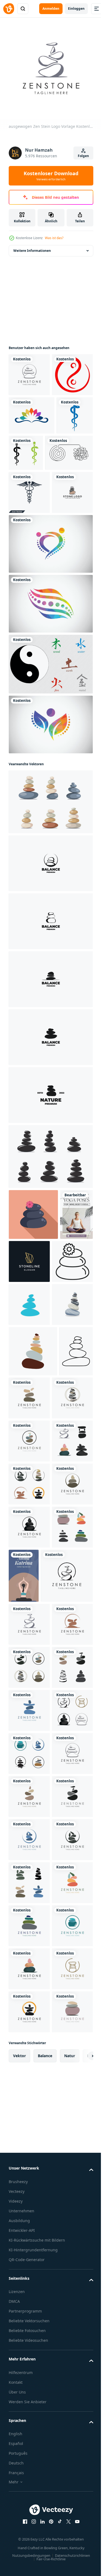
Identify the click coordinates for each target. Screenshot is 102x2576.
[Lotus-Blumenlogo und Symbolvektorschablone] (32, 454)
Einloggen (76, 9)
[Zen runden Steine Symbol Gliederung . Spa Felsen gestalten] (29, 1433)
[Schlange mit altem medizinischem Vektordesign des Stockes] (64, 492)
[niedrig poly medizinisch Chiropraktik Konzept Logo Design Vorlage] (50, 664)
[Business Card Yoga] (67, 1927)
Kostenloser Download (51, 176)
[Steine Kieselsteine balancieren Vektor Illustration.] (29, 1519)
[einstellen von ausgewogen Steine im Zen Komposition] (50, 922)
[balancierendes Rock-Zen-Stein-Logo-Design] (29, 613)
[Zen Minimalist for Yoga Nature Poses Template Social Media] (25, 1386)
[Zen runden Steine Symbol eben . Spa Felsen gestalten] (33, 1335)
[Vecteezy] (9, 9)
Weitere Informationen (32, 247)
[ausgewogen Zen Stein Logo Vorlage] (29, 371)
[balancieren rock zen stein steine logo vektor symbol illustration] (64, 1382)
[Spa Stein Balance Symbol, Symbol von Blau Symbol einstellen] (29, 1476)
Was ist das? (54, 238)
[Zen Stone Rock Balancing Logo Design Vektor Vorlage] (50, 984)
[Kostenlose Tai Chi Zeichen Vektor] (50, 785)
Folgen (83, 156)
